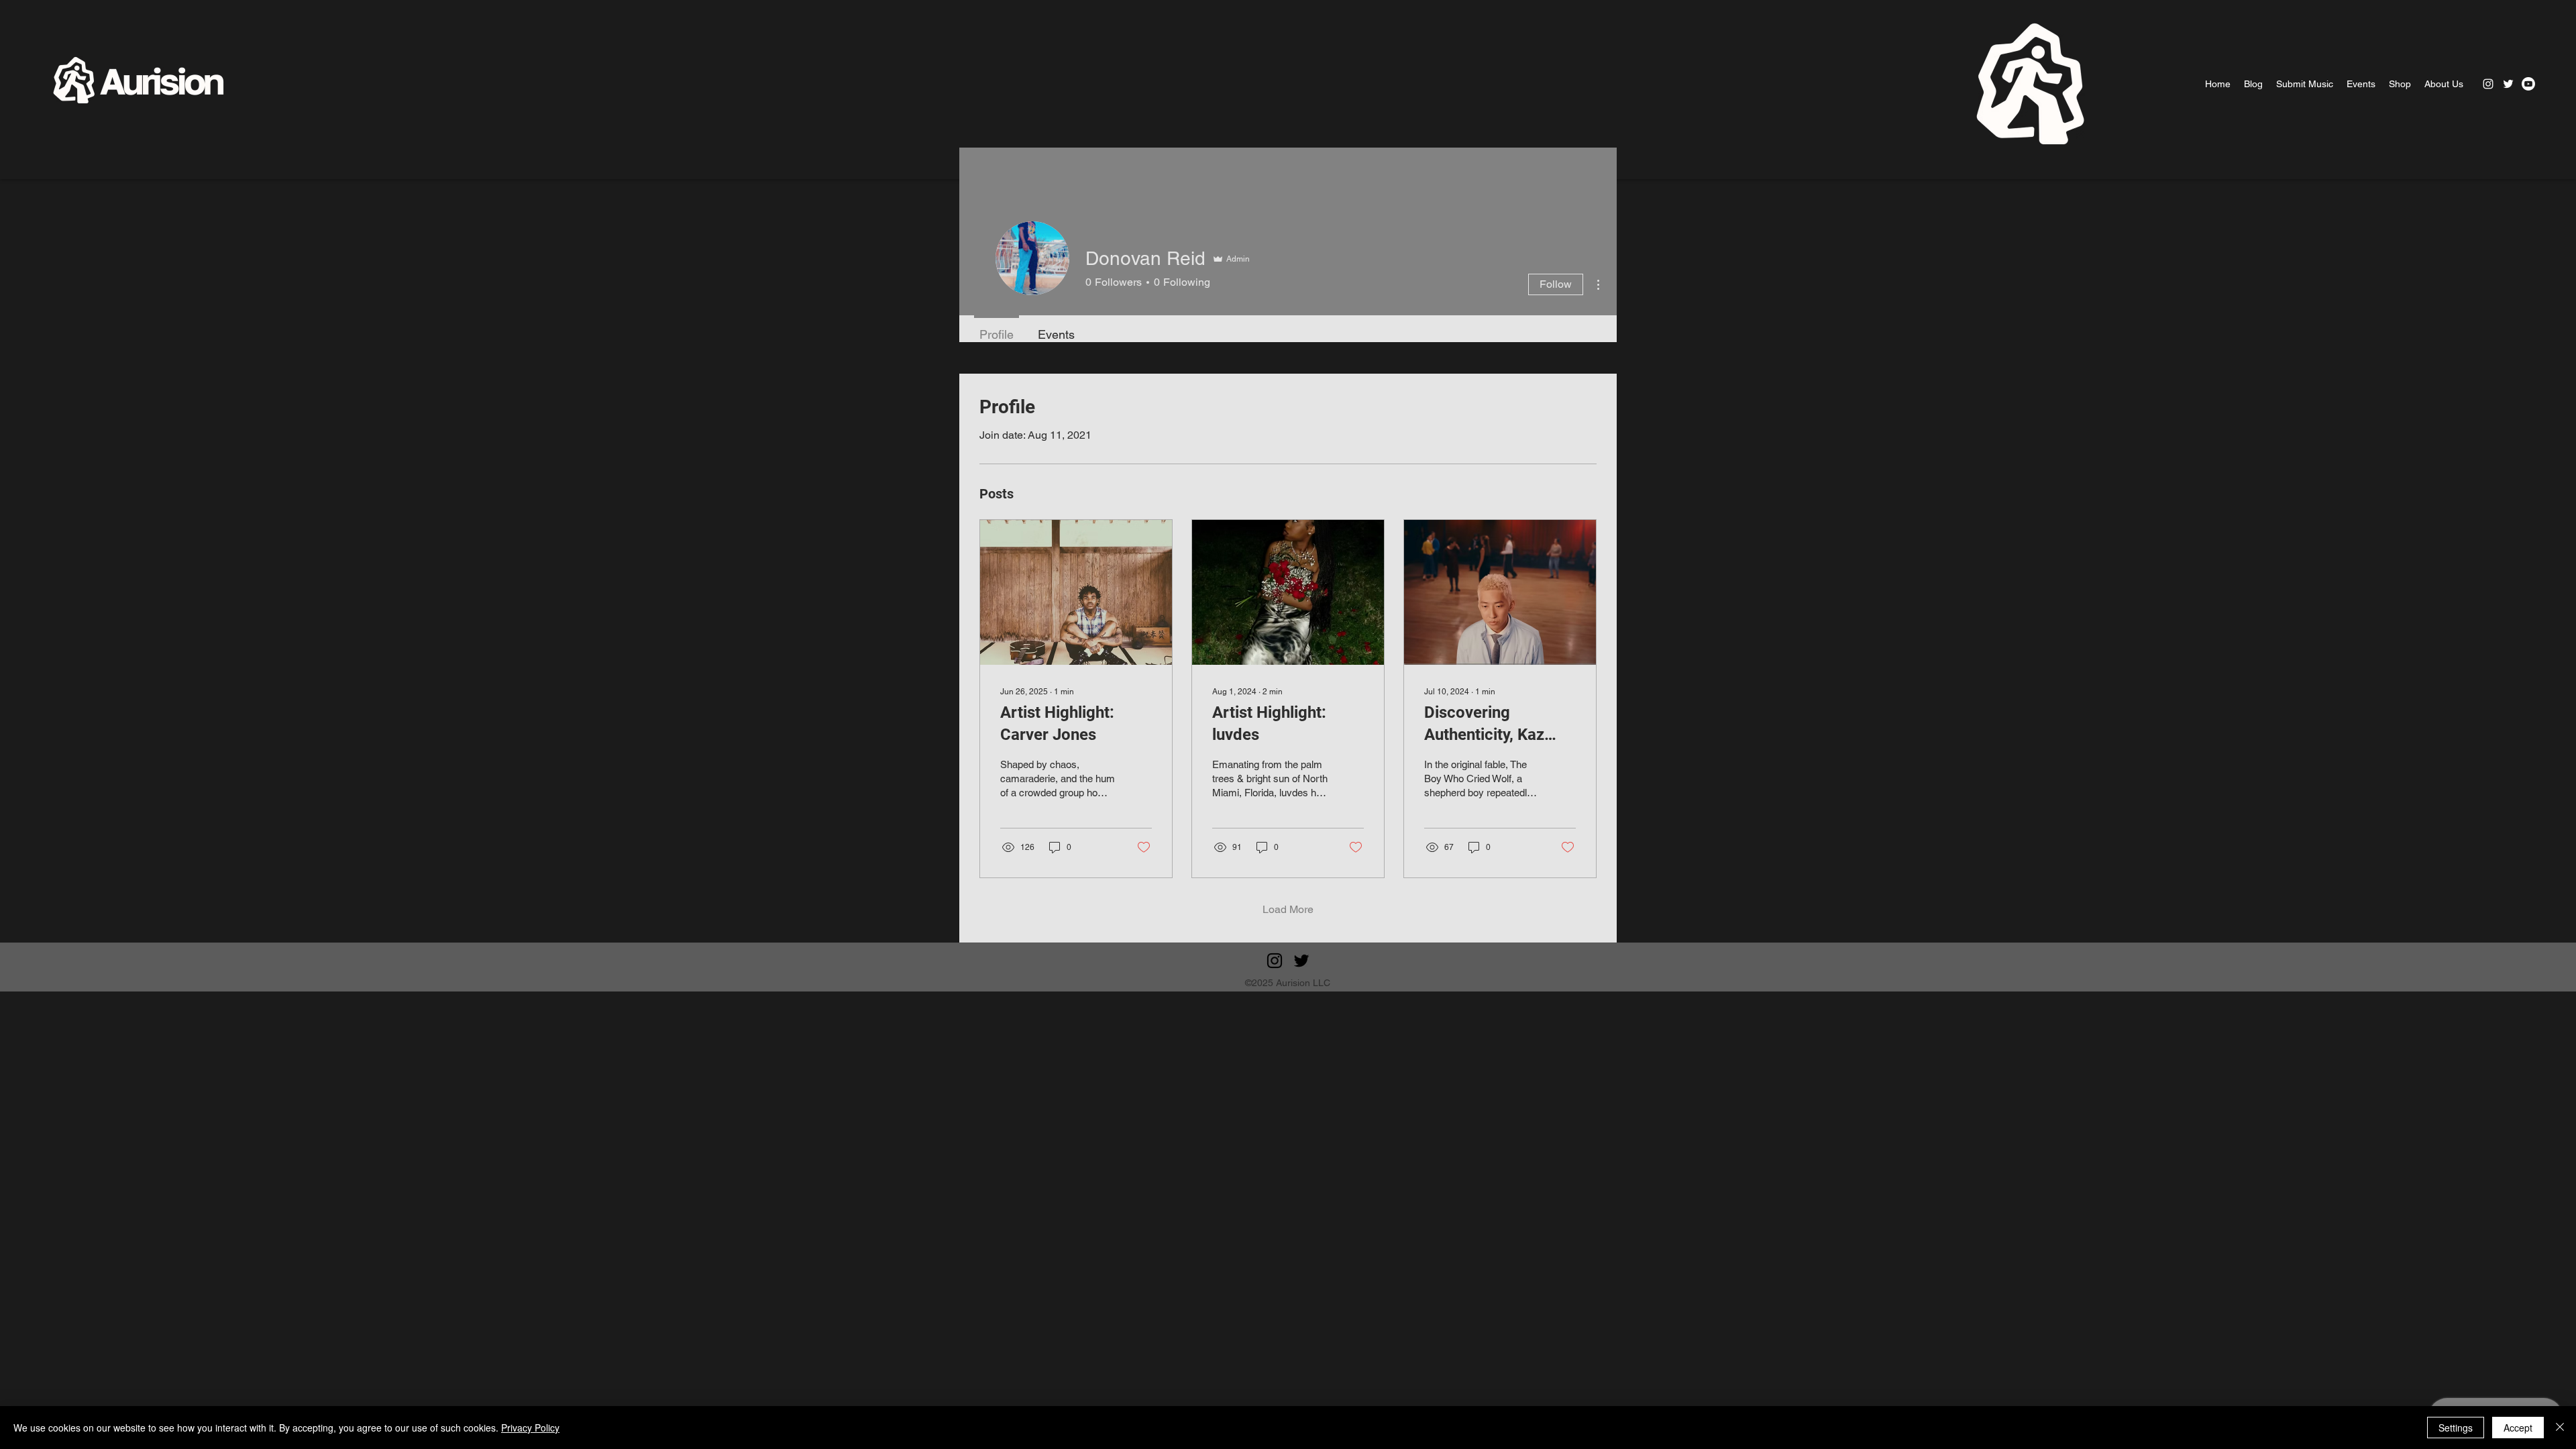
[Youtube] (2528, 84)
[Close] (2560, 1428)
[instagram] (2488, 84)
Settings (2456, 1428)
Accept (2518, 1428)
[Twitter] (2508, 84)
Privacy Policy (530, 1428)
